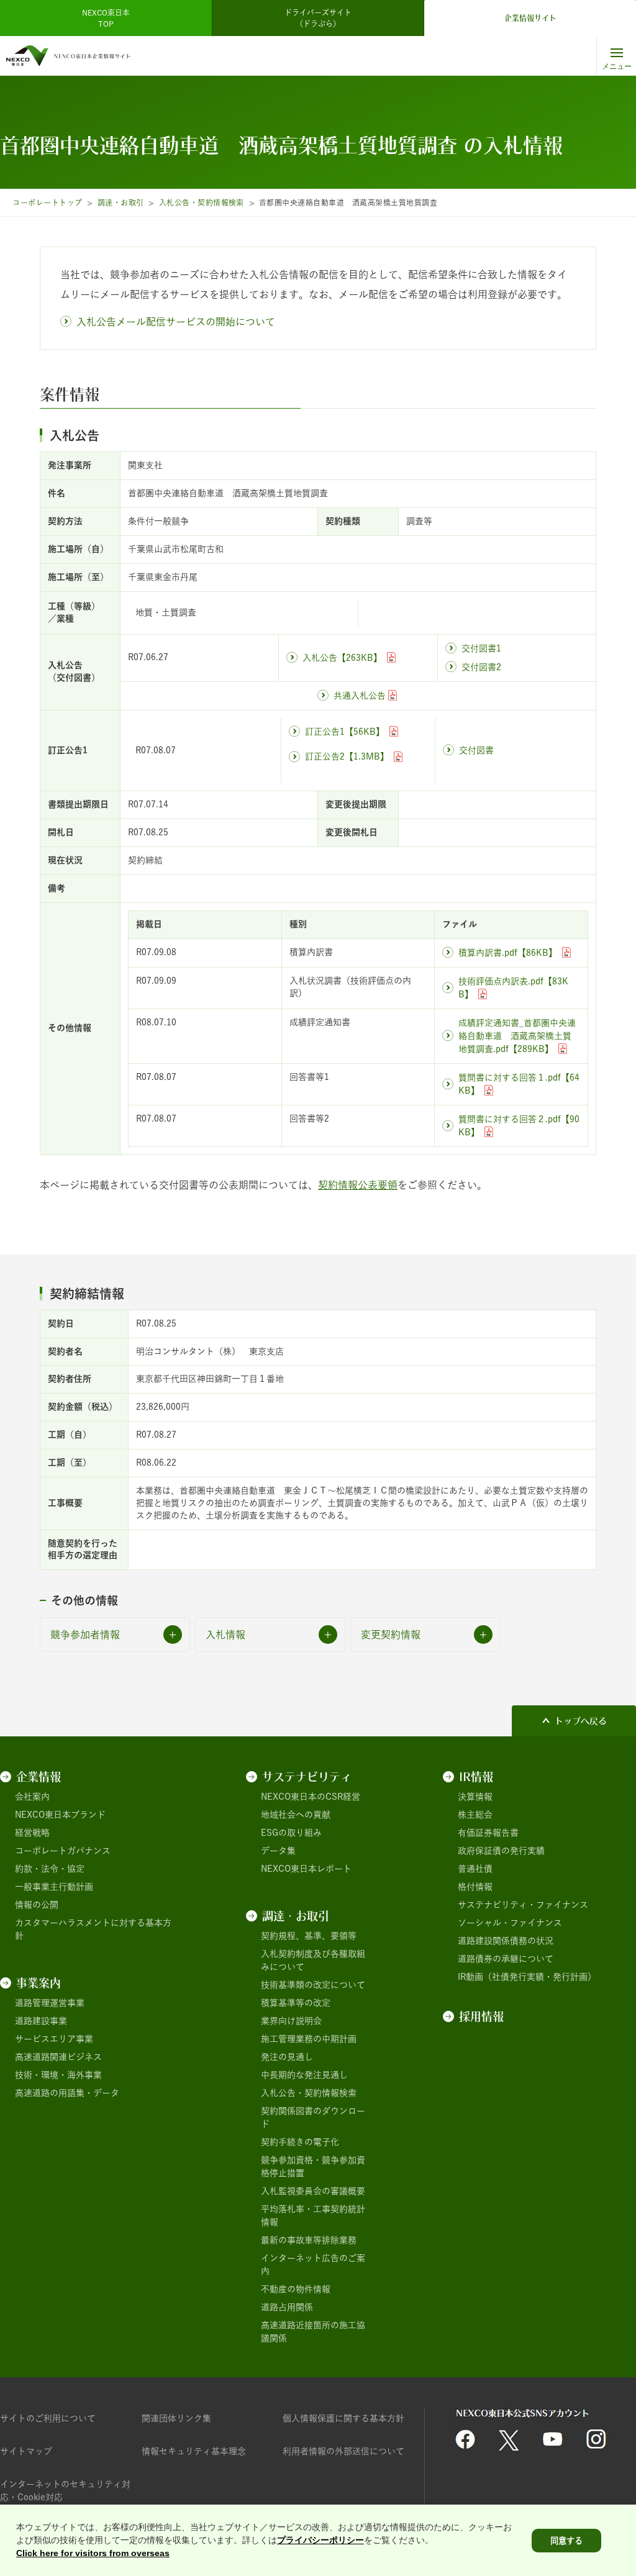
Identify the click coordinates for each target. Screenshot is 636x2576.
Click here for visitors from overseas (93, 2553)
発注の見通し (287, 2057)
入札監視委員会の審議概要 (313, 2191)
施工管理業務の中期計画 (309, 2039)
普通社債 (475, 1869)
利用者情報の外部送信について (343, 2451)
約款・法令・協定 (50, 1869)
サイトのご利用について (48, 2418)
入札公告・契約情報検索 (202, 202)
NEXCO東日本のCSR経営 (311, 1797)
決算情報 (475, 1797)
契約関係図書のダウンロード (313, 2117)
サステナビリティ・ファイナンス (523, 1905)
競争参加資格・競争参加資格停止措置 (313, 2166)
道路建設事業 (41, 2021)
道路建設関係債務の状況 (506, 1941)
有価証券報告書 (488, 1833)
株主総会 (475, 1815)
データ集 (278, 1851)
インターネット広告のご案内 (313, 2265)
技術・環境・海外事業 (58, 2075)
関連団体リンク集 (176, 2418)
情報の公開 (37, 1905)
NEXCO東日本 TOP (110, 18)
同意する (566, 2541)
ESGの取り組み (291, 1833)
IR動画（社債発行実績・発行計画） (527, 1977)
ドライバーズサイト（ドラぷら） (318, 18)
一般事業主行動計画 (54, 1887)
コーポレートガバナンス (63, 1851)
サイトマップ (26, 2451)
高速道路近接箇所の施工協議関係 (313, 2332)
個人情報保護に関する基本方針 (343, 2418)
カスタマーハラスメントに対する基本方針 (93, 1929)
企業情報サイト (530, 18)
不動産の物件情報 (296, 2289)
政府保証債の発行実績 (501, 1851)
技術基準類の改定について (313, 1985)
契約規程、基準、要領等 (309, 1936)
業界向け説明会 (291, 2021)
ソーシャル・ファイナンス (510, 1923)
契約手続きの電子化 (300, 2142)
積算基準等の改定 (296, 2003)
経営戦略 (32, 1833)
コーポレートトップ (47, 202)
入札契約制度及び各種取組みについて (313, 1960)
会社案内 (32, 1797)
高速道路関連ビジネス (58, 2057)
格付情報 (475, 1887)
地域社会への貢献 (296, 1815)
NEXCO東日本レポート (306, 1869)
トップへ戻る (581, 1721)
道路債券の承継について (506, 1959)
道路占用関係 (287, 2307)
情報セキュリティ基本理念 (194, 2451)
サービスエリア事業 (54, 2039)
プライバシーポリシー (320, 2540)
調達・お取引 (121, 202)
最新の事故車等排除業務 (309, 2240)
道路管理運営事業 (50, 2003)
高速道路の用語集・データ (67, 2093)
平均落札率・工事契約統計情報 (313, 2215)
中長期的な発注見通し (304, 2075)
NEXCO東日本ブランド (60, 1815)
